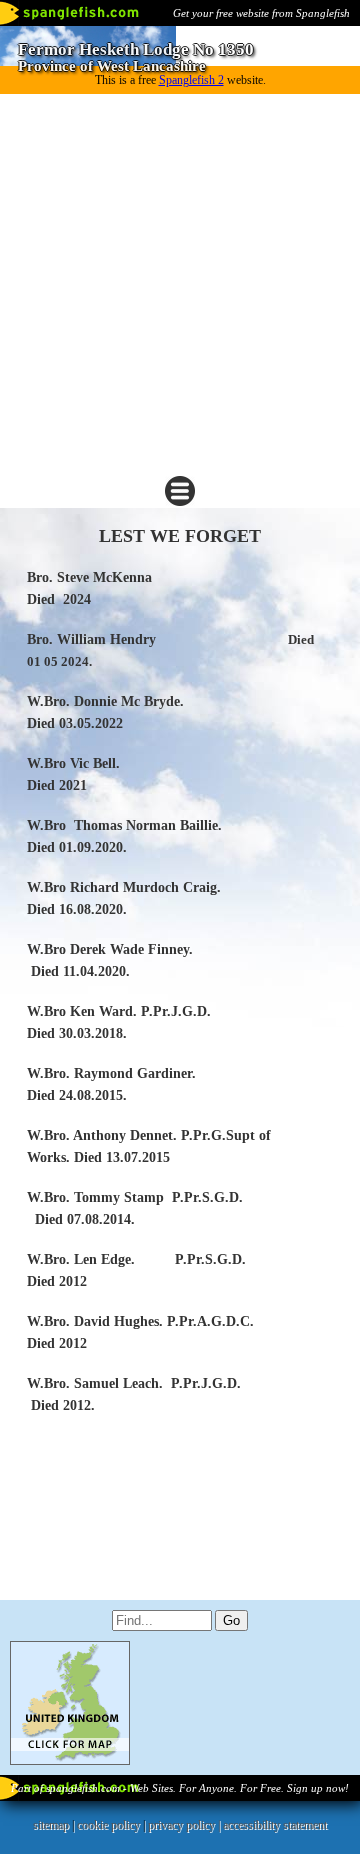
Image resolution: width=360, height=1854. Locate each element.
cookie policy (108, 1825)
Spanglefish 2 (191, 80)
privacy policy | (185, 1825)
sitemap (51, 1825)
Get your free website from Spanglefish (261, 13)
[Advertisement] (180, 284)
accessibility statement (275, 1825)
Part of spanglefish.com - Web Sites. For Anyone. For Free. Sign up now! (180, 1788)
